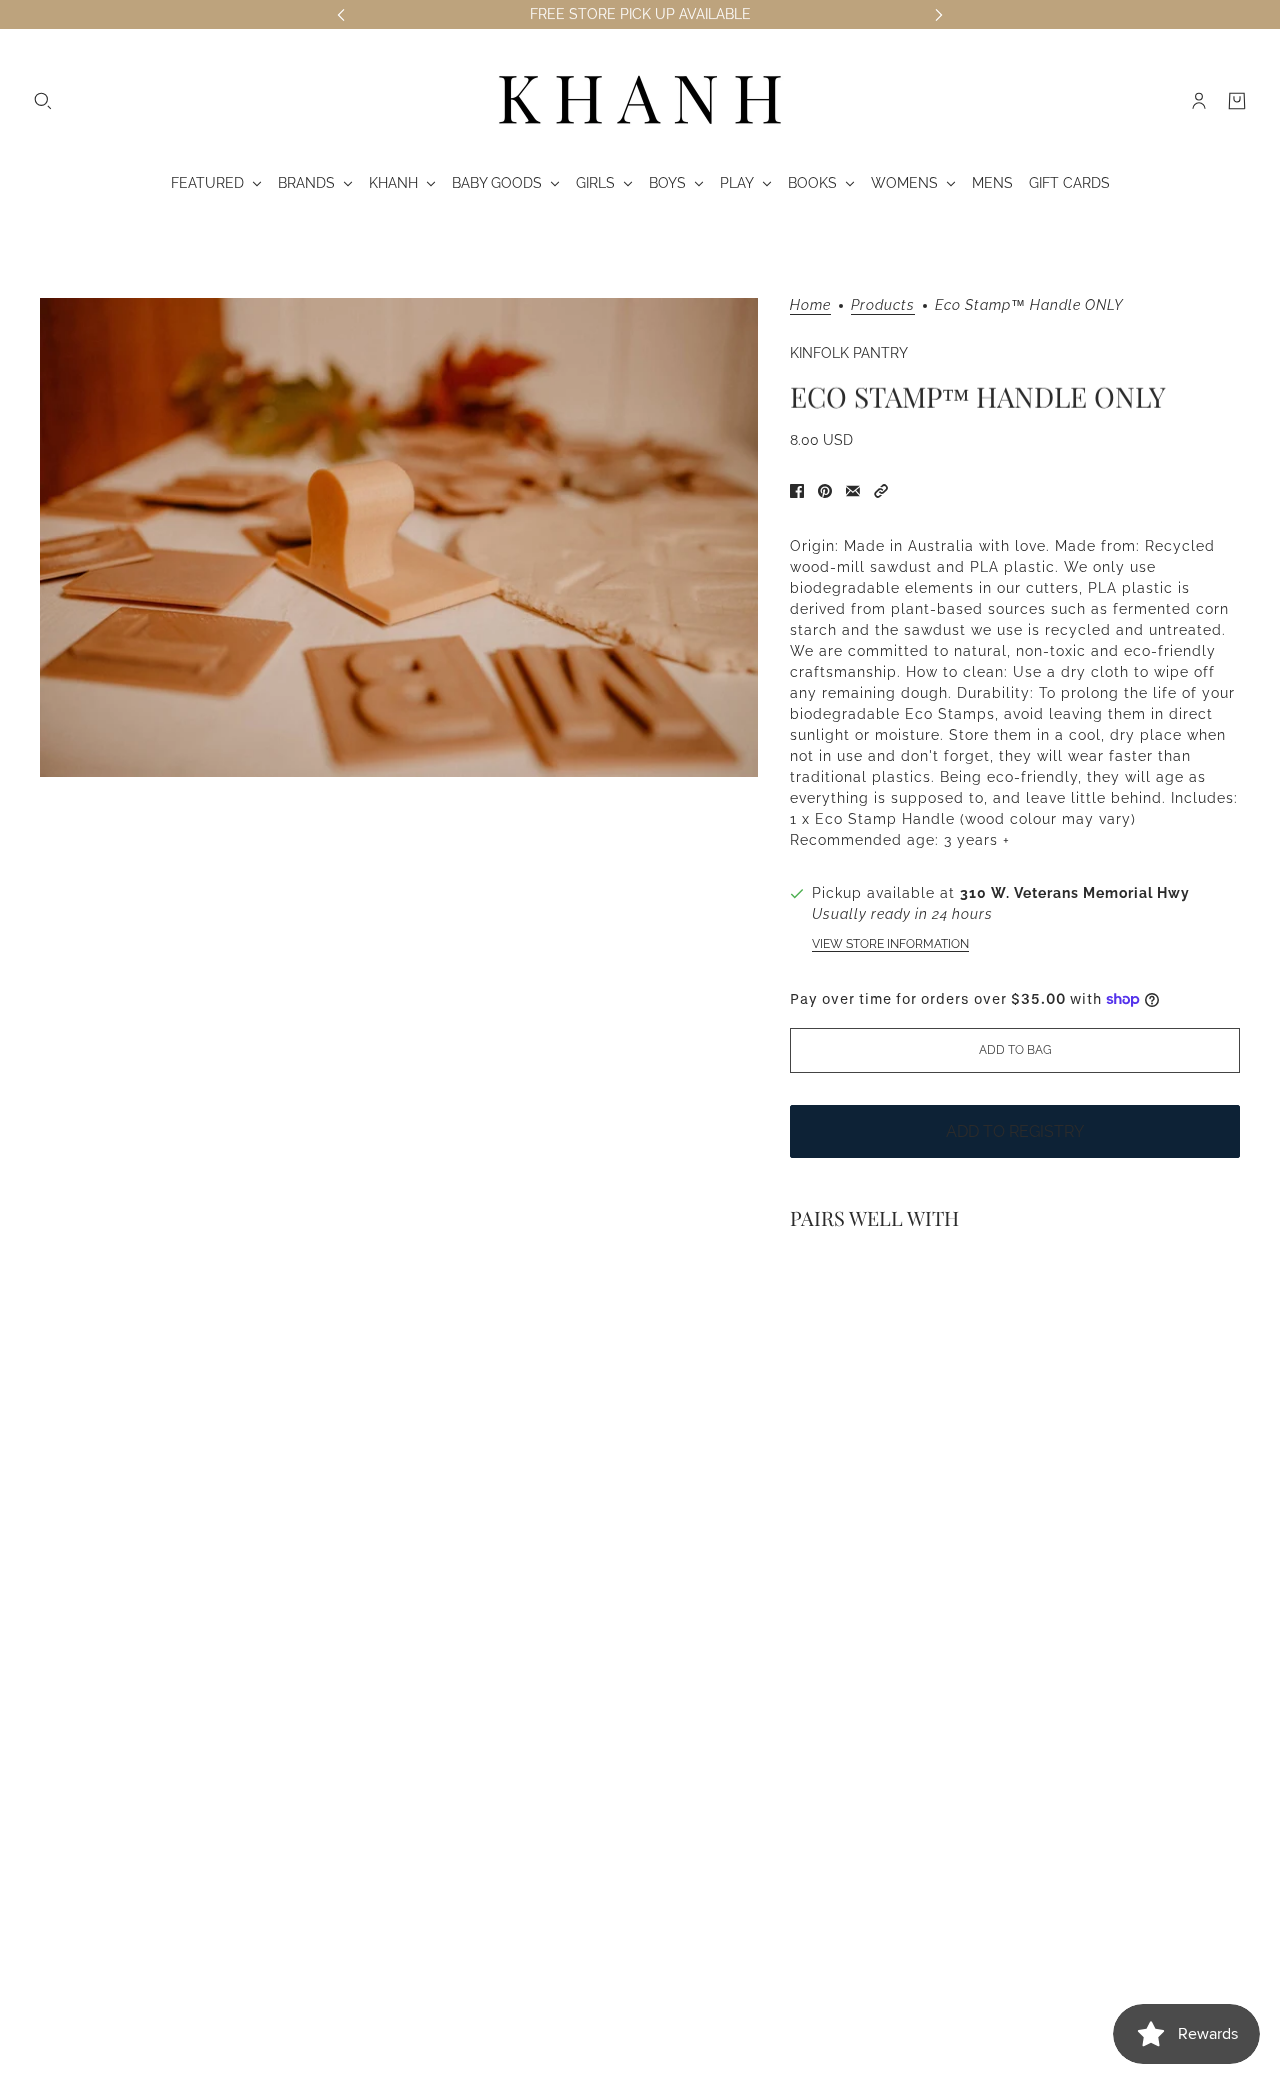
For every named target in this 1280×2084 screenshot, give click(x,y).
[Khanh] (640, 101)
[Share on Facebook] (797, 491)
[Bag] (1237, 101)
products (883, 305)
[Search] (43, 101)
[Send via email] (853, 491)
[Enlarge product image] (399, 537)
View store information (890, 944)
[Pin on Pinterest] (825, 491)
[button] (881, 491)
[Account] (1199, 101)
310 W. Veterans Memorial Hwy (1075, 893)
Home (810, 305)
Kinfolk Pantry (849, 353)
